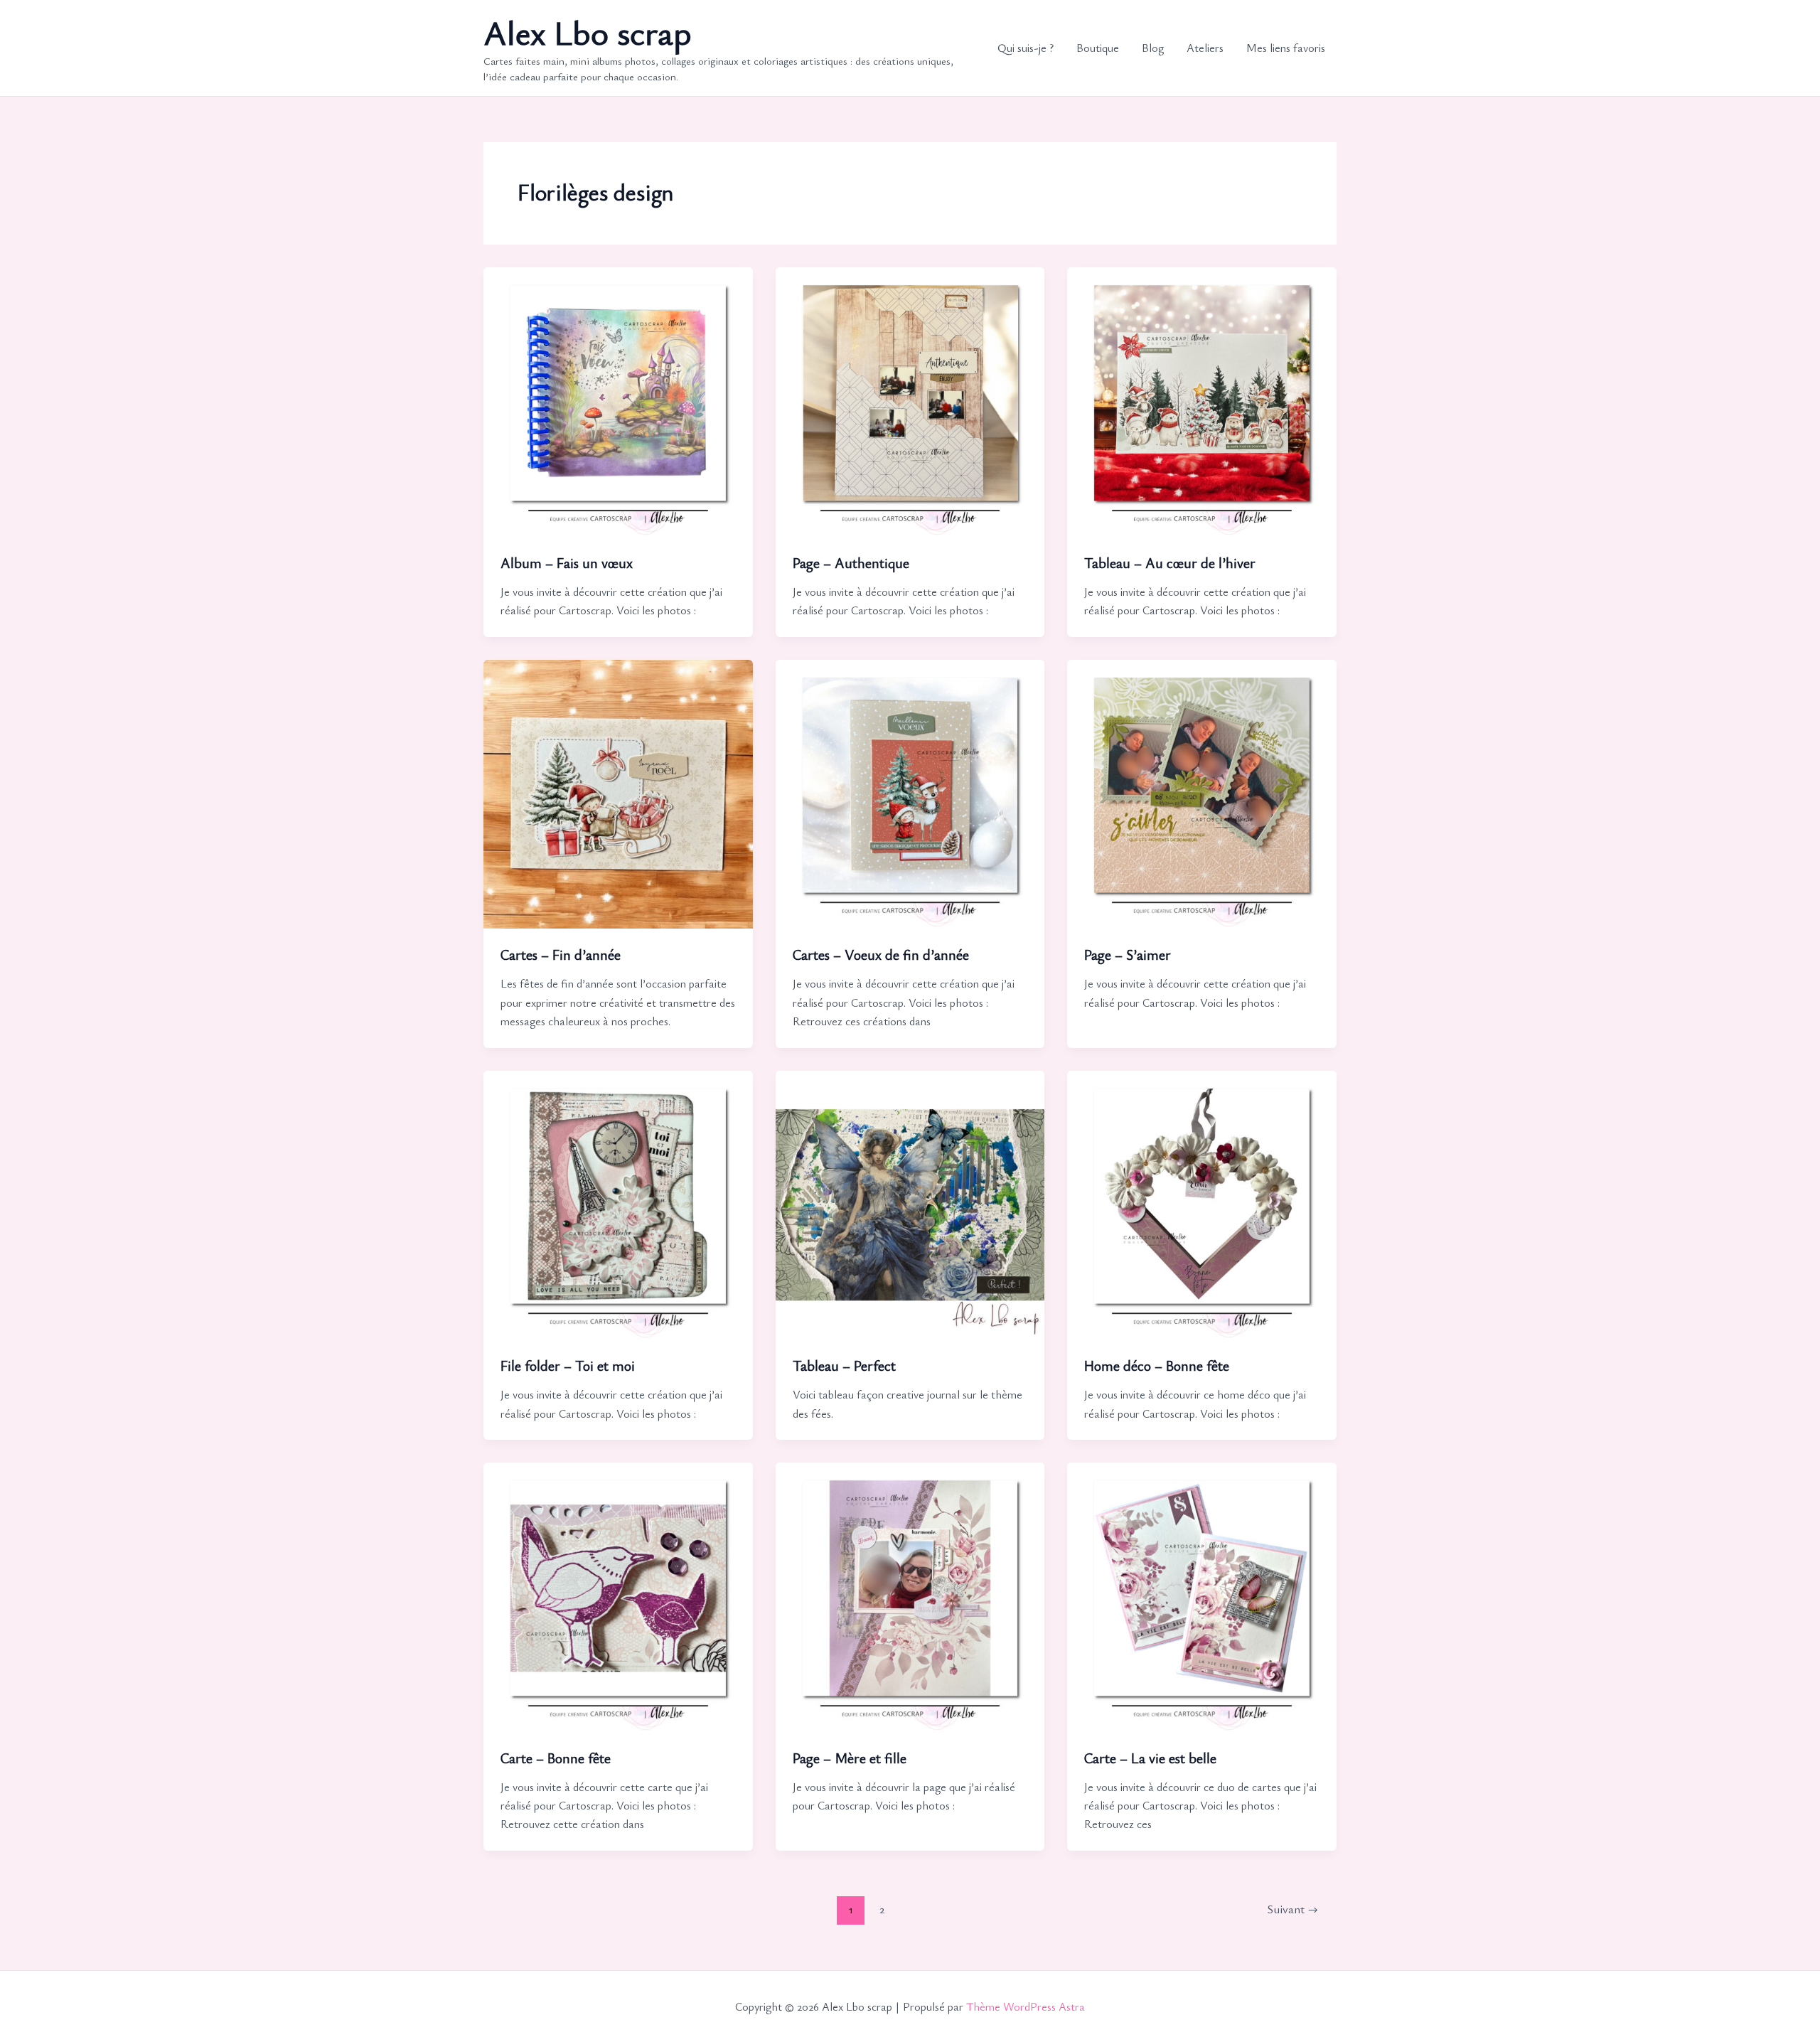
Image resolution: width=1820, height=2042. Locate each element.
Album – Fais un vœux (567, 563)
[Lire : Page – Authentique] (910, 400)
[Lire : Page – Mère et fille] (910, 1595)
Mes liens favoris (1286, 48)
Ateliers (1205, 48)
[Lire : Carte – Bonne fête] (618, 1595)
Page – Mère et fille (850, 1758)
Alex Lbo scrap (588, 32)
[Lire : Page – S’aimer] (1202, 792)
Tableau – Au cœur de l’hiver (1170, 563)
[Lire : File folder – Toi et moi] (618, 1203)
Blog (1153, 48)
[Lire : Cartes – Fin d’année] (618, 792)
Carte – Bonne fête (556, 1758)
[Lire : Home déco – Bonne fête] (1202, 1203)
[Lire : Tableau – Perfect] (910, 1203)
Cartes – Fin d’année (561, 955)
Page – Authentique (851, 563)
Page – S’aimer (1128, 955)
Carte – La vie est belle (1150, 1758)
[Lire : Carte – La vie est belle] (1202, 1595)
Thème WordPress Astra (1026, 2006)
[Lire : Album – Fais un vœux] (618, 400)
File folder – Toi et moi (568, 1365)
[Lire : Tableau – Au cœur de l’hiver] (1202, 400)
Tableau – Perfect (844, 1365)
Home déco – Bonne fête (1157, 1365)
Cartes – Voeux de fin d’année (881, 955)
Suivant (1292, 1909)
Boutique (1098, 48)
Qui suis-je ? (1026, 48)
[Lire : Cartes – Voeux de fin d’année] (910, 792)
